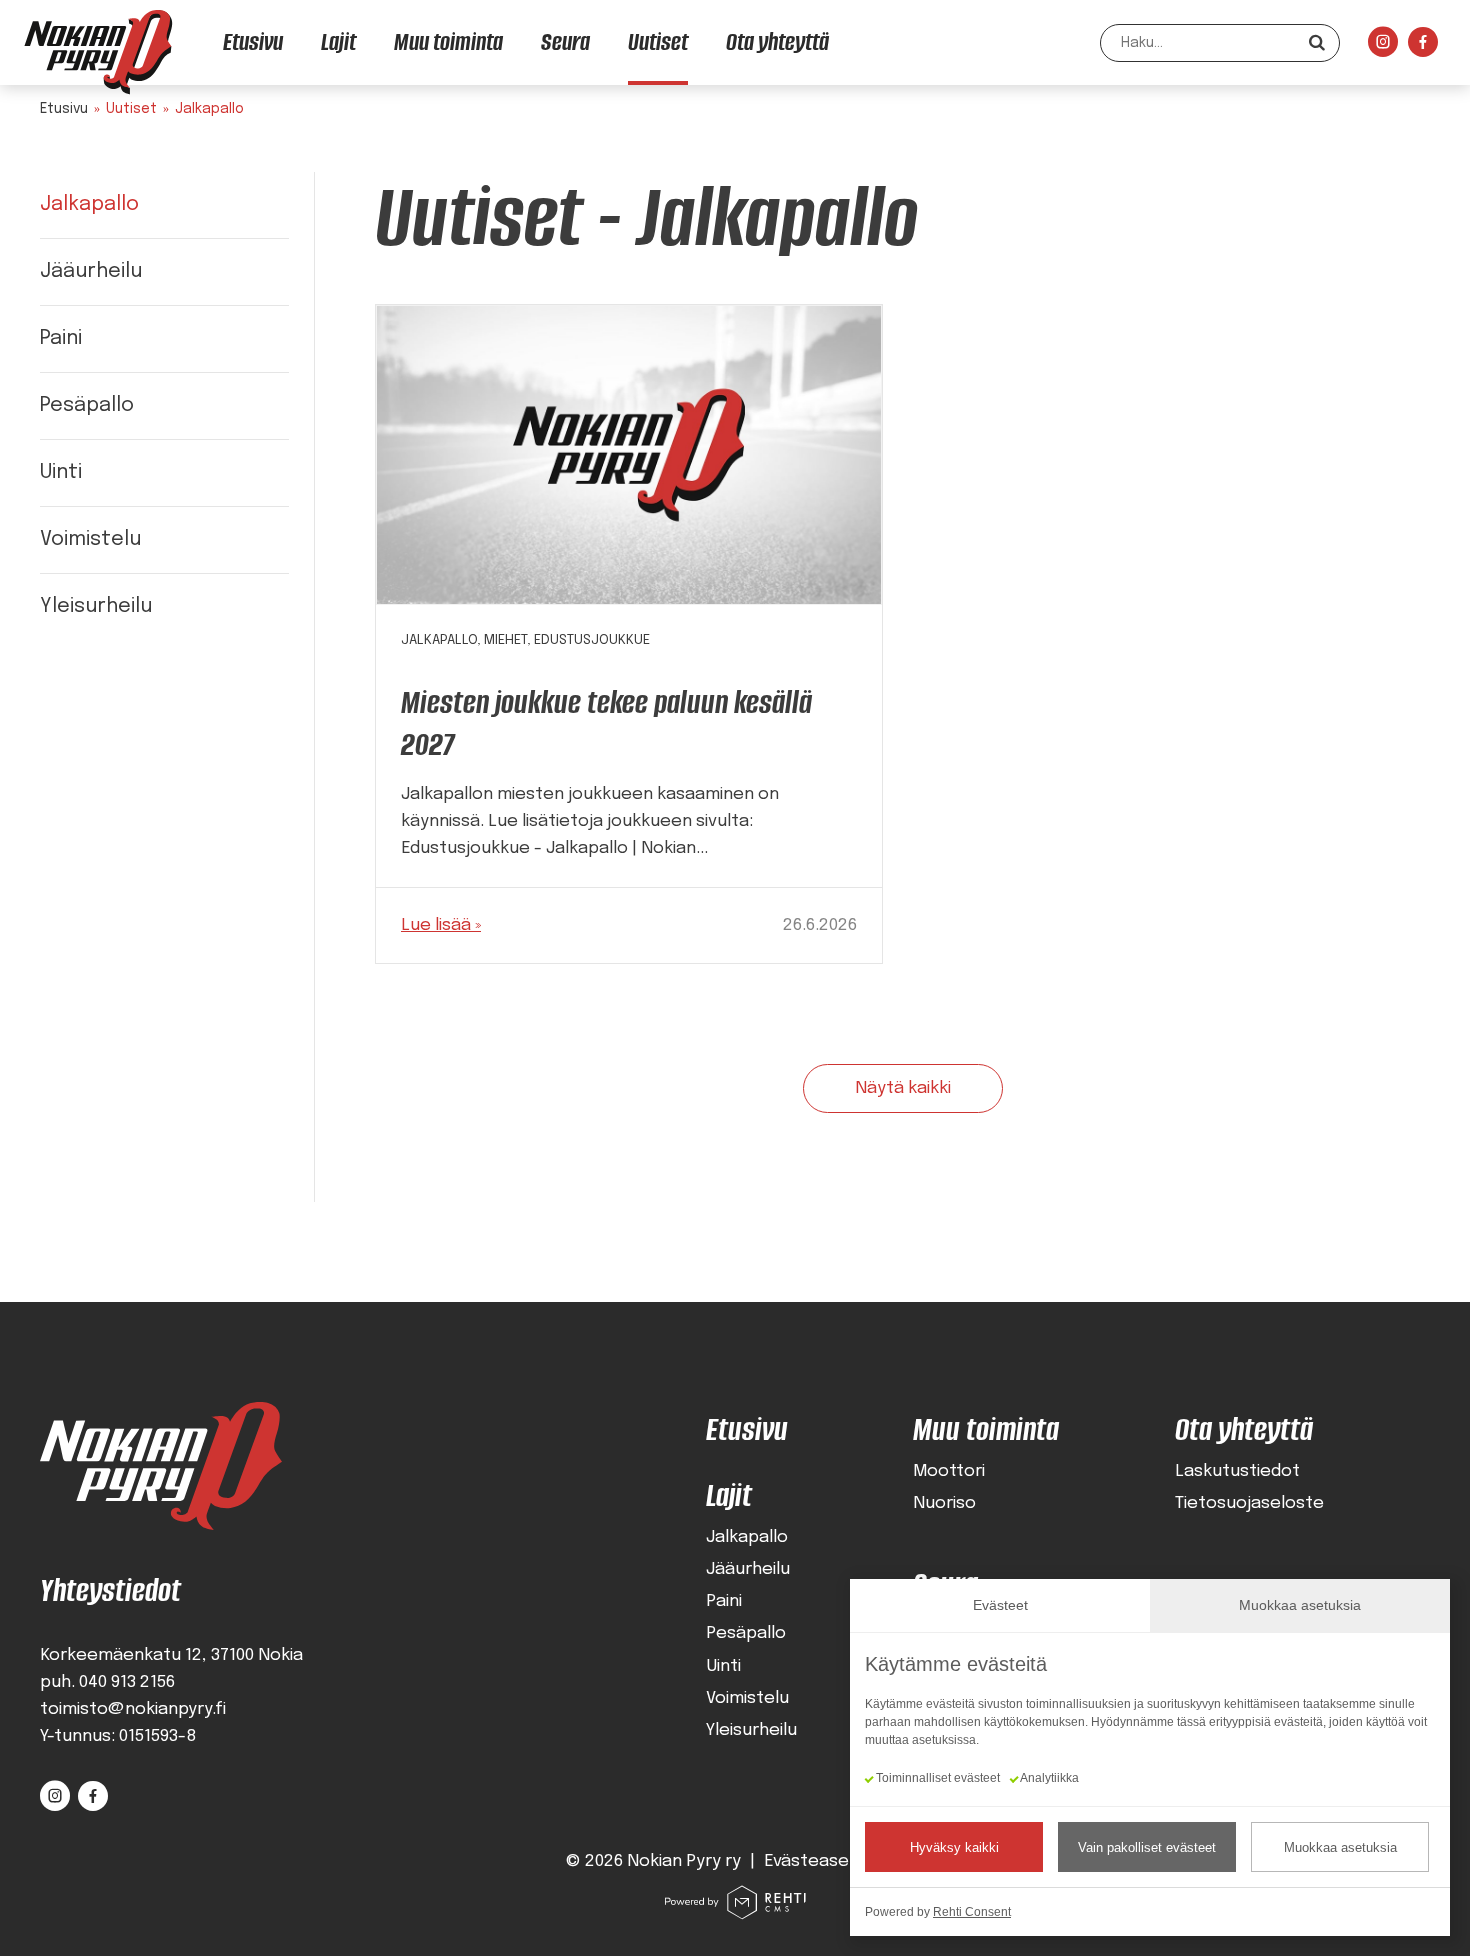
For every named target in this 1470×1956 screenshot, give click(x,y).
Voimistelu (90, 539)
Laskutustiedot (1237, 1471)
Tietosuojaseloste (1249, 1503)
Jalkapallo (89, 204)
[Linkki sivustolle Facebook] (1423, 47)
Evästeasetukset (834, 1861)
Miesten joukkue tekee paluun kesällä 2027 (606, 724)
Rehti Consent (972, 1912)
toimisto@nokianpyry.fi (133, 1709)
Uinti (61, 472)
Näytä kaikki (903, 1088)
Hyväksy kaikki (954, 1847)
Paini (61, 338)
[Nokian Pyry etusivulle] (98, 52)
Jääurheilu (91, 271)
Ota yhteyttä (1244, 1429)
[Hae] (1317, 42)
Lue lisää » (441, 925)
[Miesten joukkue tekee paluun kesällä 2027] (629, 455)
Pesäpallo (87, 405)
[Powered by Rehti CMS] (735, 1912)
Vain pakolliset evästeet (1147, 1847)
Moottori (949, 1471)
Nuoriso (944, 1503)
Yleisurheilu (96, 606)
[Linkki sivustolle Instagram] (1383, 47)
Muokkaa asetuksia (1340, 1847)
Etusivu (64, 109)
